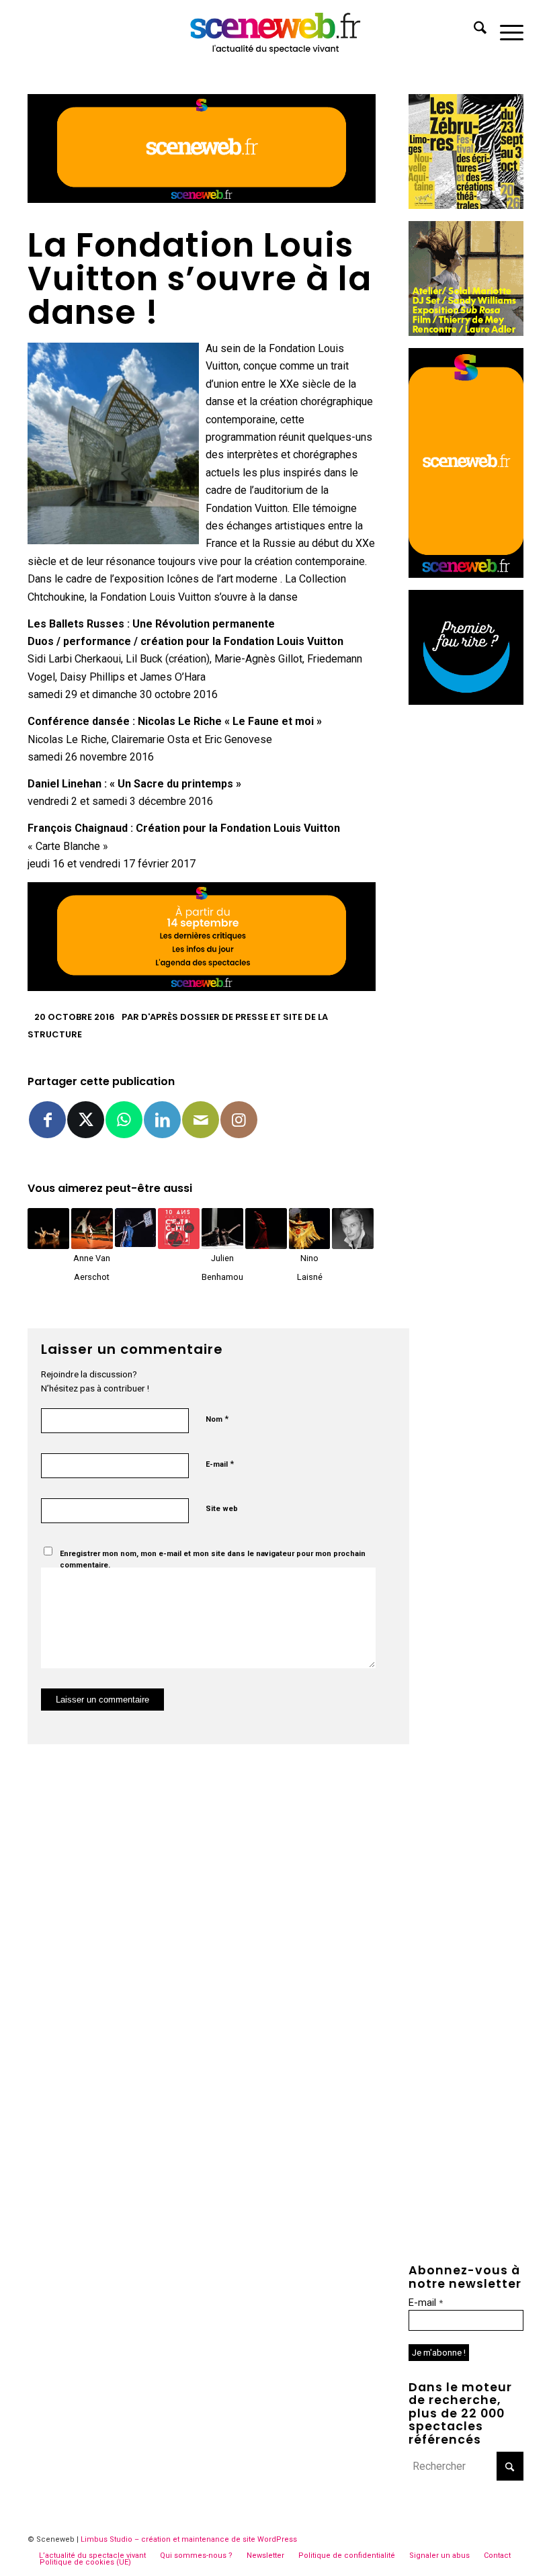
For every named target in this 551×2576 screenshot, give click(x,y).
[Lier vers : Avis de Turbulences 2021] (48, 1229)
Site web (222, 1509)
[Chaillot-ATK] (466, 332)
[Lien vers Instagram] (239, 1120)
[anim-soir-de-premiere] (466, 701)
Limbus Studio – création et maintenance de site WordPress (189, 2539)
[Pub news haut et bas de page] (202, 199)
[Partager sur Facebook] (47, 1120)
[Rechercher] (473, 30)
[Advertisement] (466, 918)
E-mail (220, 1464)
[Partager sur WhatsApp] (124, 1120)
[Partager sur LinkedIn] (162, 1120)
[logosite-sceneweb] (276, 30)
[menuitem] (473, 30)
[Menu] (505, 30)
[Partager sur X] (86, 1120)
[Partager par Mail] (201, 1120)
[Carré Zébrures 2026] (466, 205)
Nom (217, 1419)
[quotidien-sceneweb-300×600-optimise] (466, 574)
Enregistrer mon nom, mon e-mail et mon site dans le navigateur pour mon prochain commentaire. (213, 1559)
